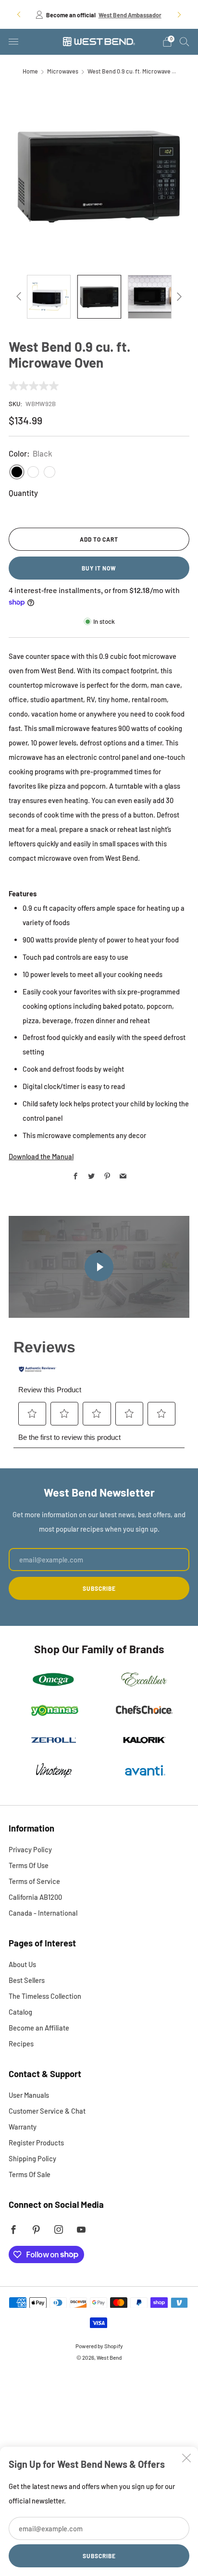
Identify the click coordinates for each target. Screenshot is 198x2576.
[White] (49, 472)
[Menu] (13, 42)
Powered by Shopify (99, 2346)
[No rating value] (36, 386)
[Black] (17, 472)
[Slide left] (20, 297)
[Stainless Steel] (33, 472)
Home (30, 71)
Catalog (20, 2012)
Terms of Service (34, 1881)
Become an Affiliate (39, 2028)
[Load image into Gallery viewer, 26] (150, 297)
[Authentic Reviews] (37, 1369)
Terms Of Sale (30, 2174)
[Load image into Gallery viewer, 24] (49, 297)
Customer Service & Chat (47, 2111)
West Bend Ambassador (130, 15)
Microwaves (63, 71)
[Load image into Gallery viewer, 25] (99, 297)
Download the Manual (41, 1156)
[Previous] (19, 14)
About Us (22, 1964)
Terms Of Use (29, 1865)
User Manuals (29, 2095)
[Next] (179, 14)
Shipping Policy (32, 2158)
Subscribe (99, 2556)
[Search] (185, 41)
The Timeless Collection (45, 1996)
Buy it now (99, 568)
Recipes (21, 2043)
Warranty (23, 2127)
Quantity (23, 493)
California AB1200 (35, 1897)
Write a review (102, 386)
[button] (32, 1413)
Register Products (36, 2143)
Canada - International (43, 1913)
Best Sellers (27, 1980)
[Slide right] (178, 297)
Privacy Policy (30, 1849)
